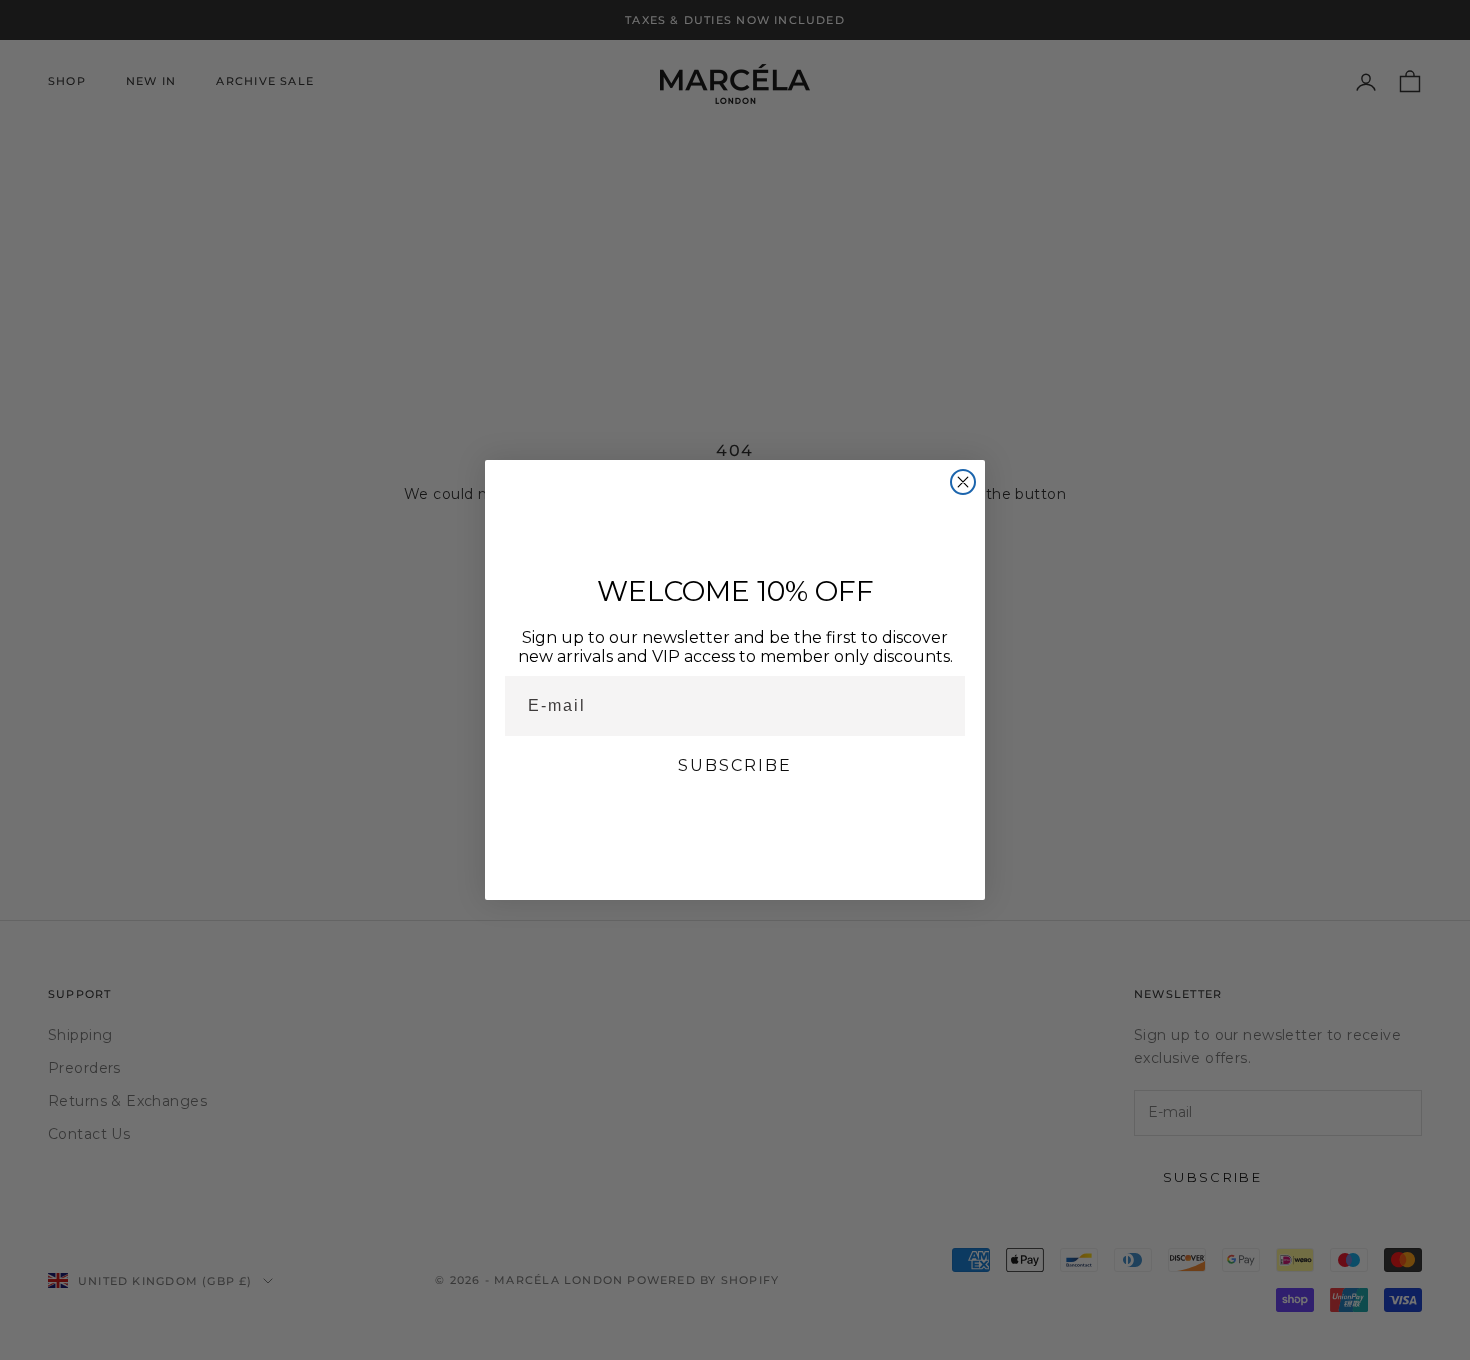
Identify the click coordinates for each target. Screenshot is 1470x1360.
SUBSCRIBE (735, 765)
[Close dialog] (963, 482)
